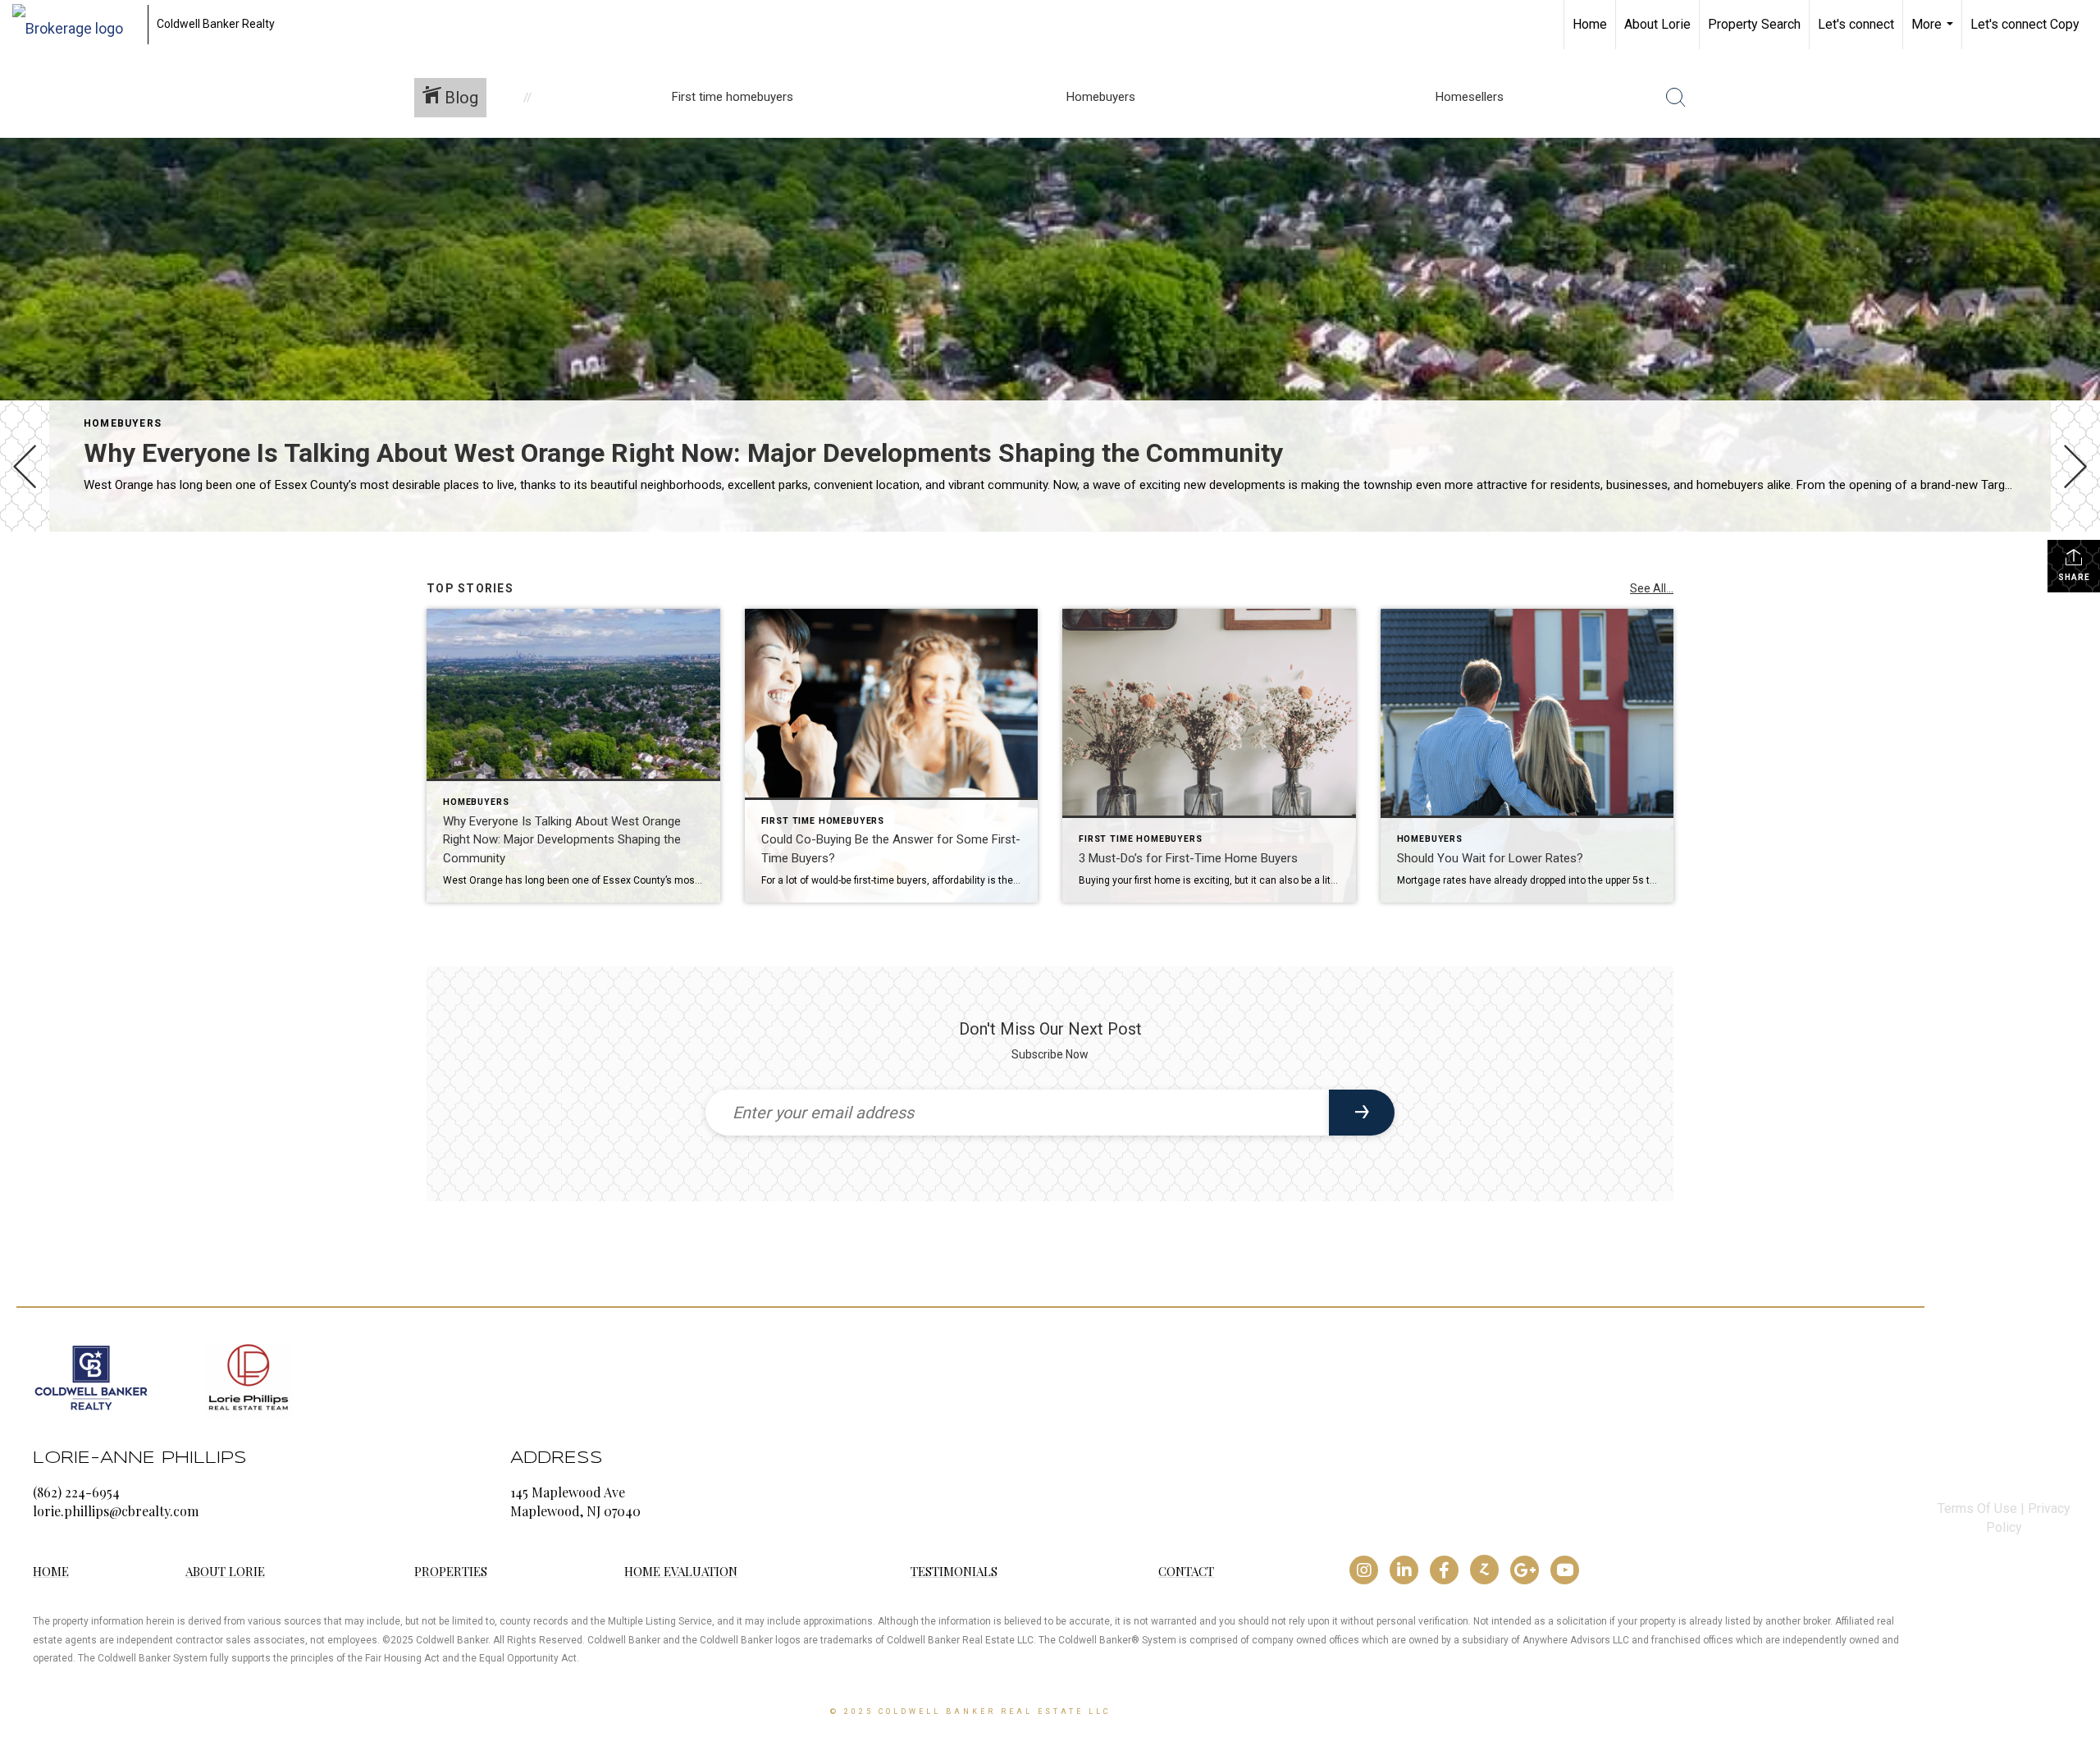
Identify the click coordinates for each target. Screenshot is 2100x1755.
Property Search (1754, 24)
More (1934, 33)
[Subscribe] (1362, 1113)
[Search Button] (1676, 98)
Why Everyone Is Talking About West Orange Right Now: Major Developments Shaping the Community (683, 453)
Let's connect (1856, 24)
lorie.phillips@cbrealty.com (116, 1511)
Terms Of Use (1977, 1508)
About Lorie (1657, 24)
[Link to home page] (76, 25)
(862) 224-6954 (76, 1492)
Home (1590, 24)
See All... (1652, 588)
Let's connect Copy (2025, 24)
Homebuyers (123, 423)
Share (2074, 577)
